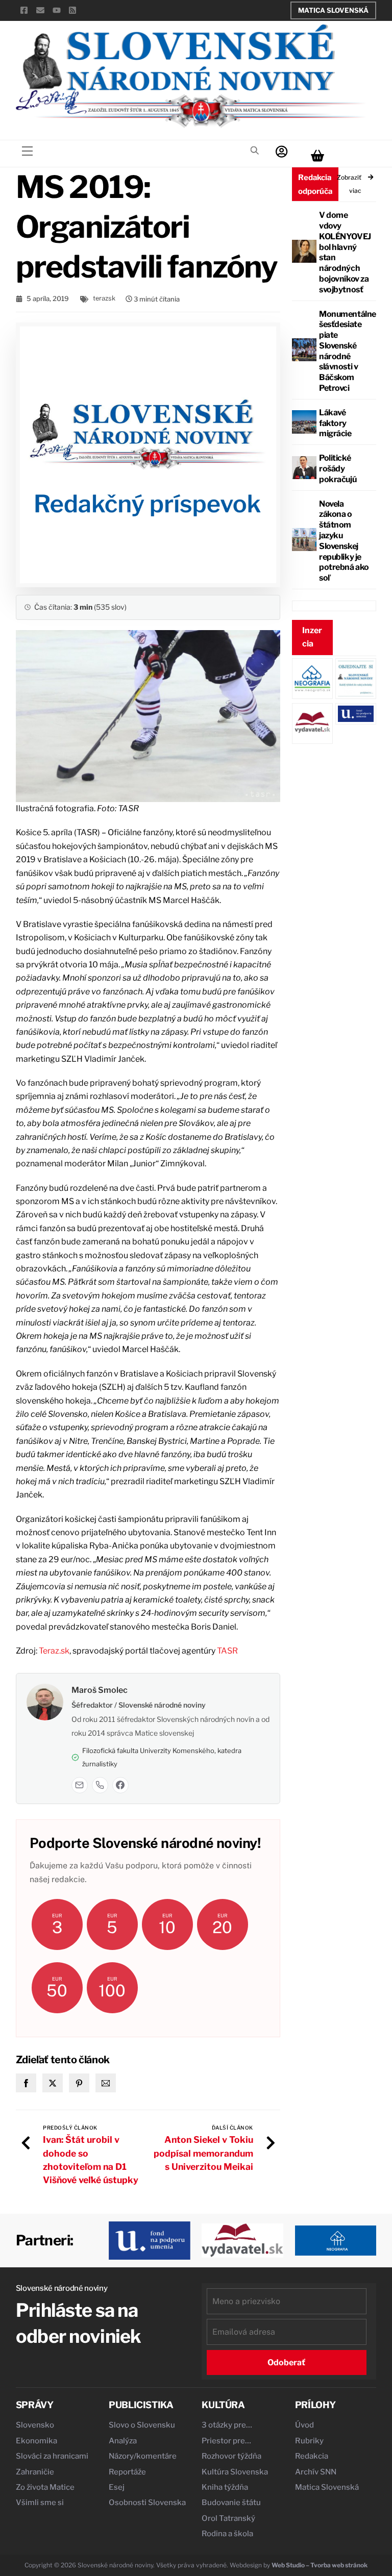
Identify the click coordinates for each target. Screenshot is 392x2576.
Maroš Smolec (100, 1690)
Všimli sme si (40, 2503)
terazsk (104, 298)
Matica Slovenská (333, 10)
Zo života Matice (45, 2487)
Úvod (304, 2425)
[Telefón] (100, 1785)
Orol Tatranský (228, 2518)
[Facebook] (120, 1785)
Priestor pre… (226, 2441)
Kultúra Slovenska (235, 2472)
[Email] (80, 1785)
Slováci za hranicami (52, 2456)
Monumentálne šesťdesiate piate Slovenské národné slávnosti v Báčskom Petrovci (347, 351)
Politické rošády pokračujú (338, 469)
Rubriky (309, 2441)
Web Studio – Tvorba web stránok (320, 2565)
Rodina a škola (227, 2534)
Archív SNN (316, 2472)
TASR (227, 1651)
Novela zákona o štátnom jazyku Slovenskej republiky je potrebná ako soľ (344, 541)
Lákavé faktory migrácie (335, 423)
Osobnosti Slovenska (147, 2503)
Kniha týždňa (225, 2487)
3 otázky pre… (227, 2425)
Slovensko (35, 2425)
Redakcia (312, 2456)
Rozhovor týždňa (231, 2456)
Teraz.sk (54, 1651)
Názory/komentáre (143, 2456)
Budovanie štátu (231, 2503)
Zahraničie (35, 2472)
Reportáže (127, 2472)
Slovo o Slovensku (142, 2425)
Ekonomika (36, 2441)
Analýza (123, 2441)
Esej (117, 2487)
